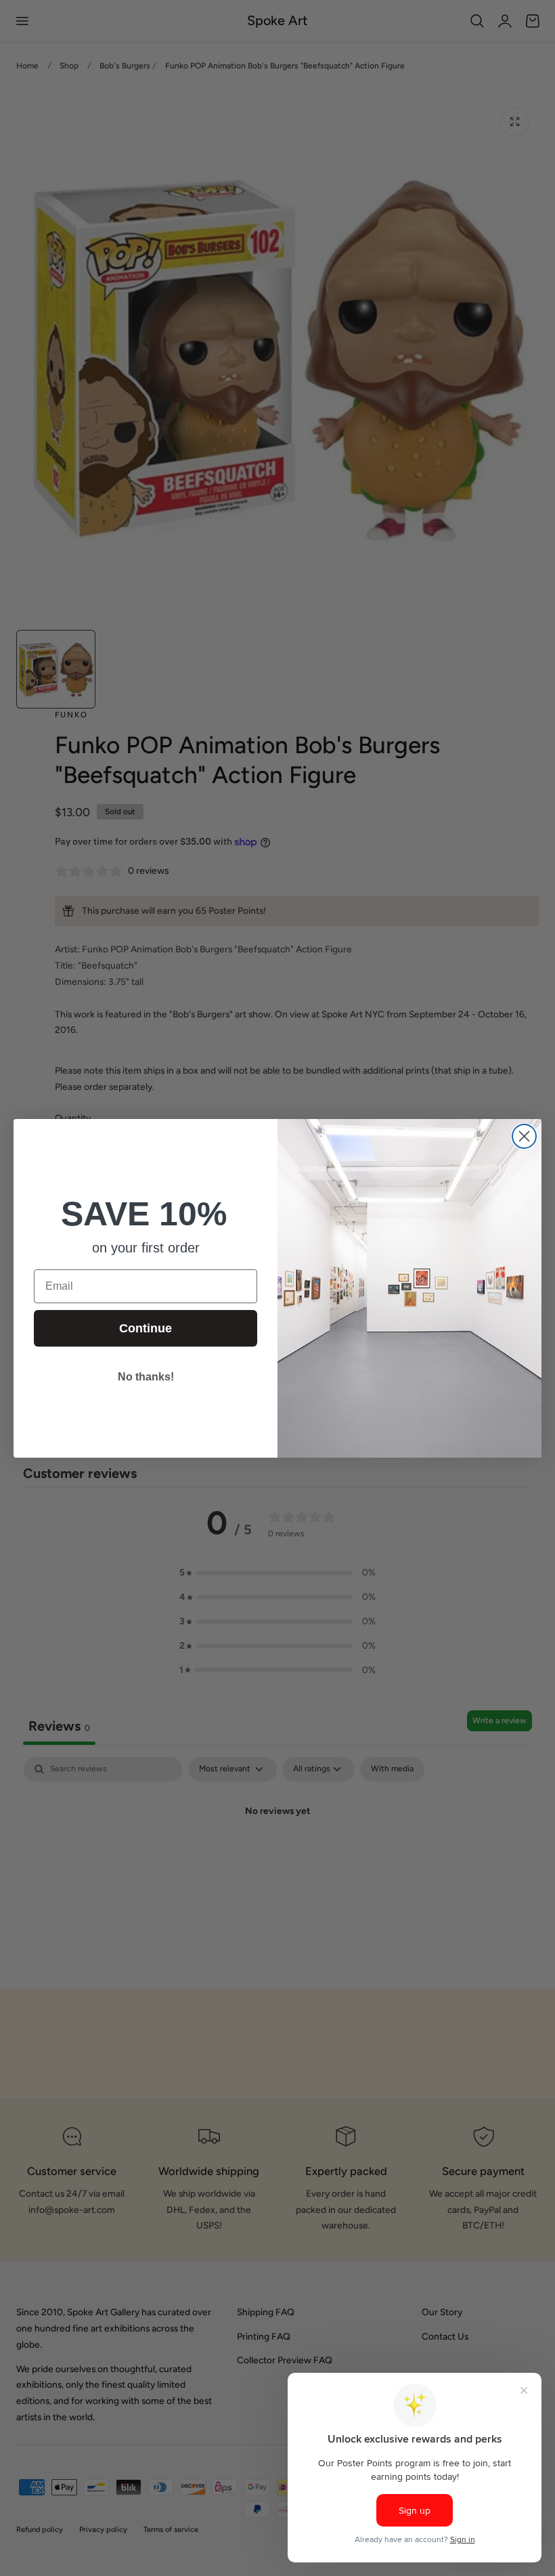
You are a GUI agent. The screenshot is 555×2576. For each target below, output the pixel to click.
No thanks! (146, 1377)
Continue (146, 1328)
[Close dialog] (524, 1136)
